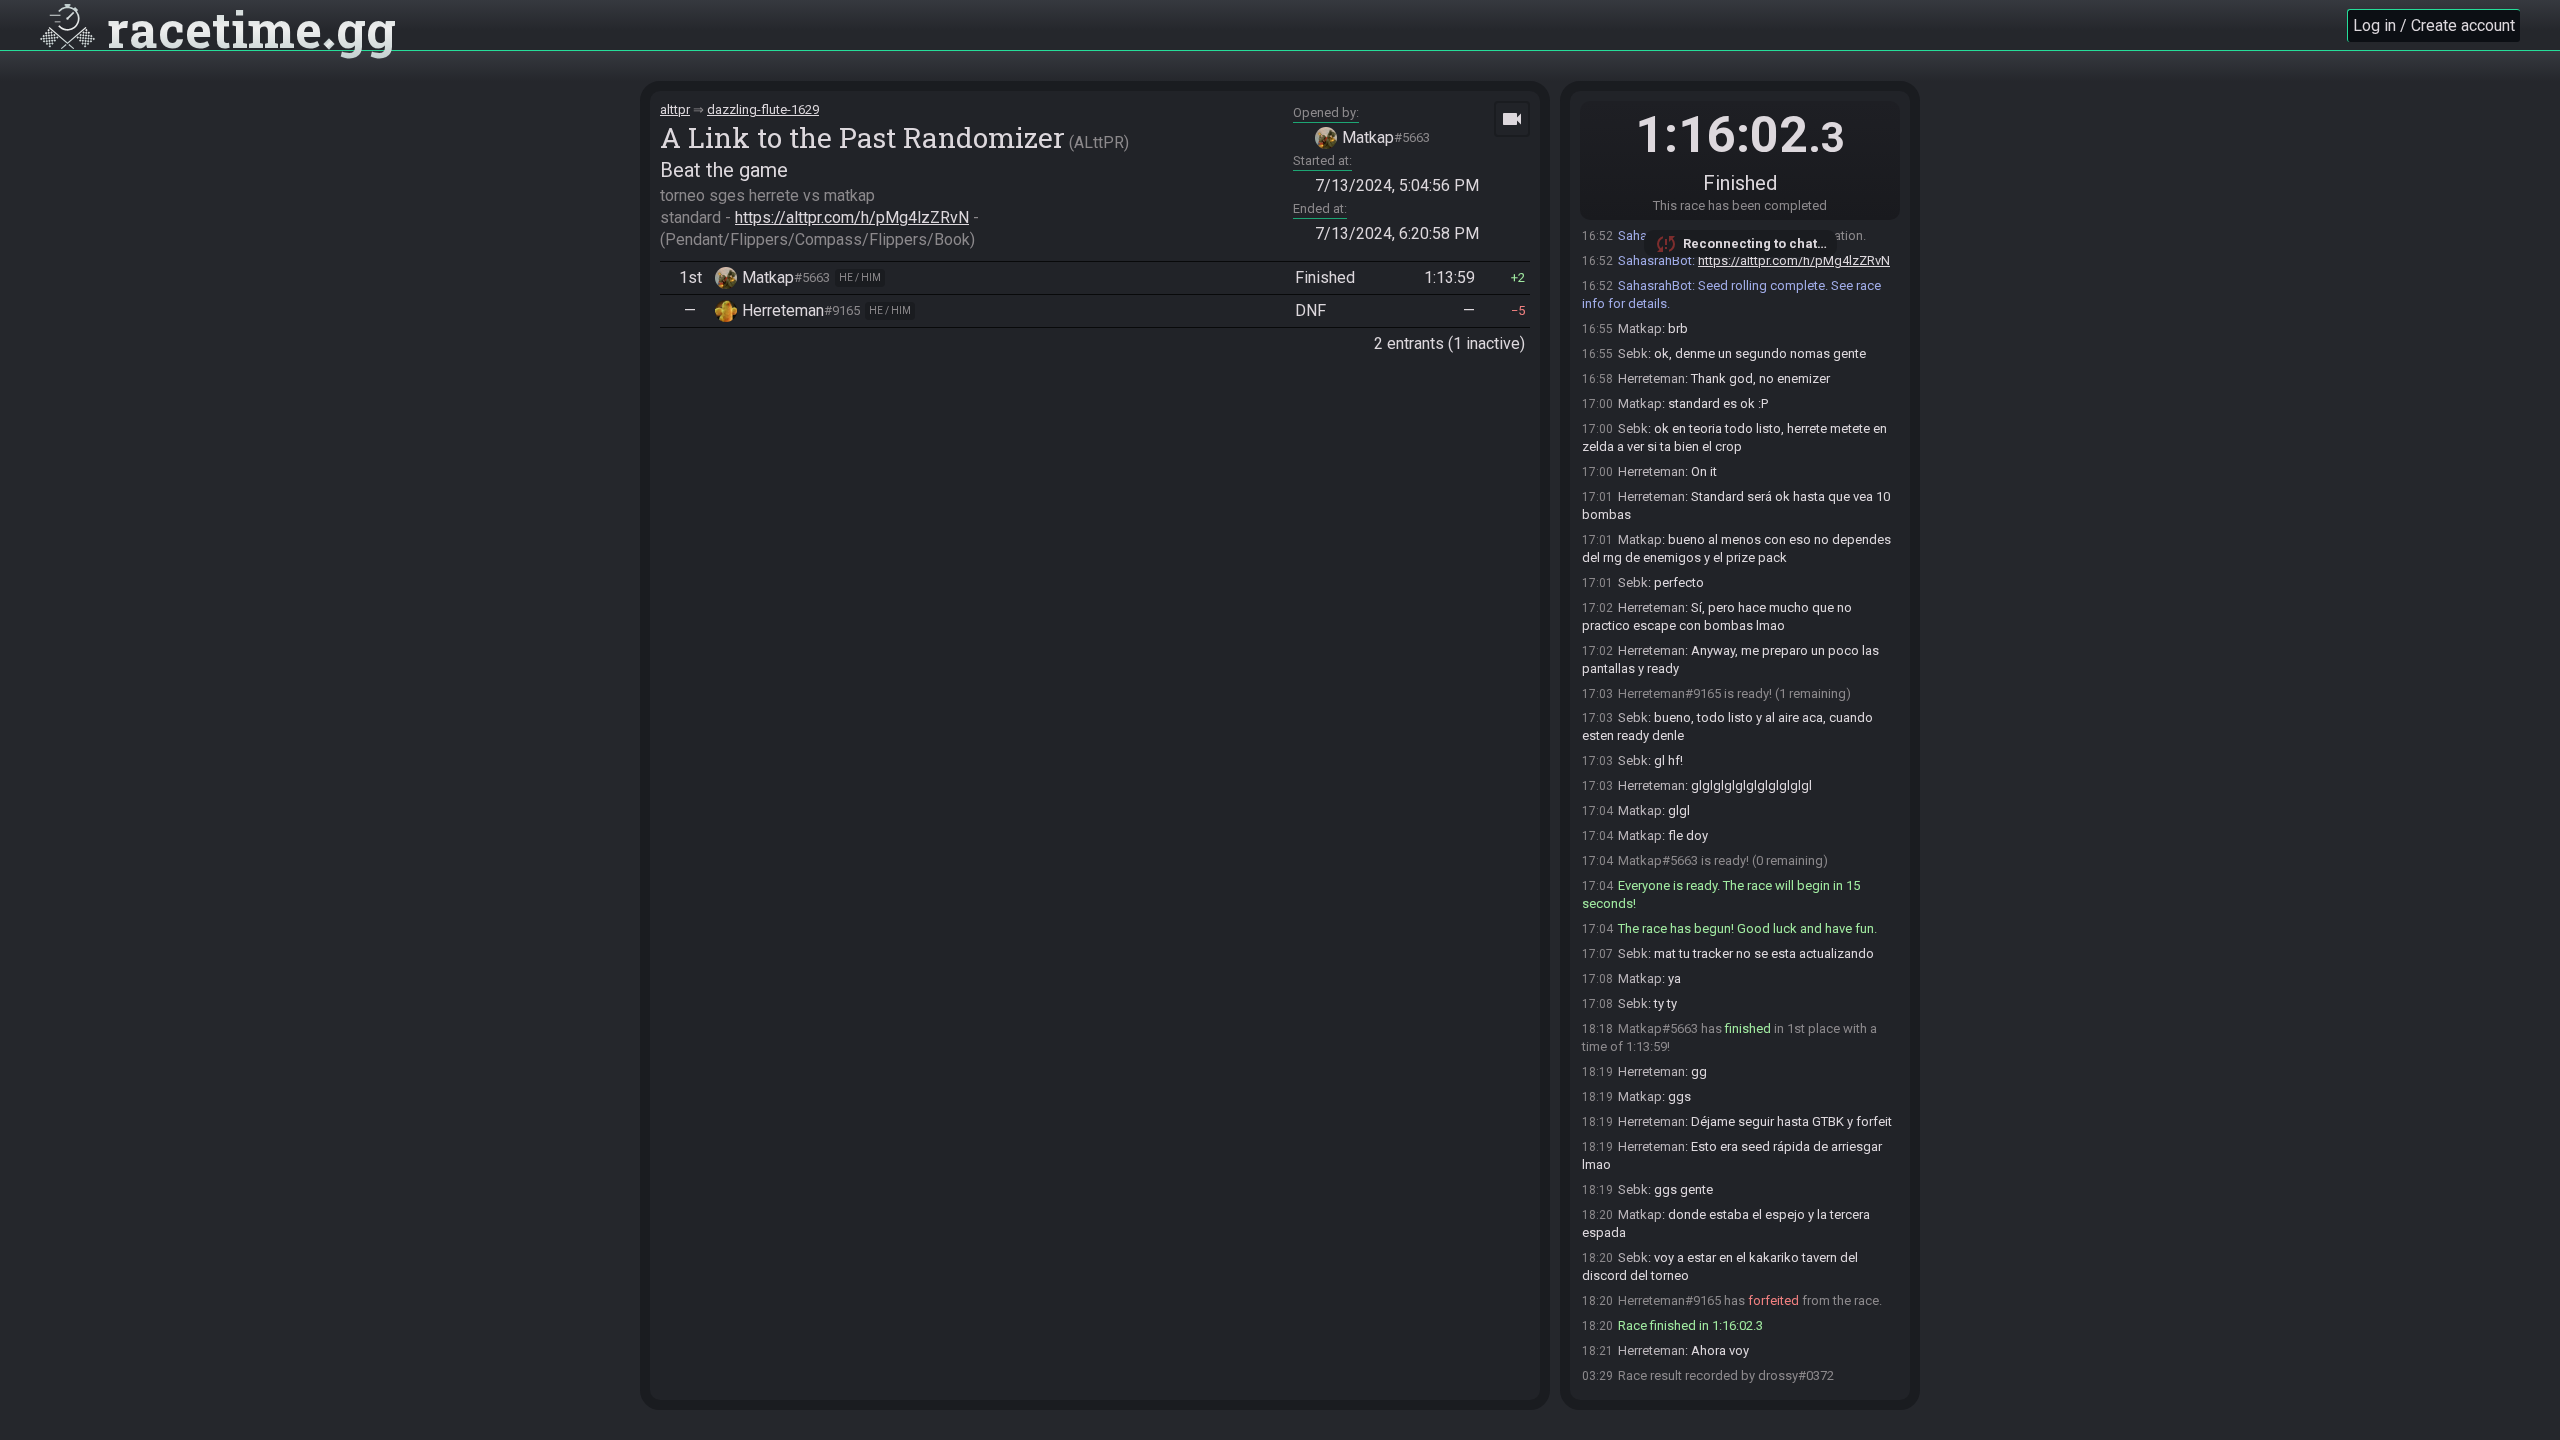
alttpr (675, 109)
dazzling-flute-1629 (763, 109)
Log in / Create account (2434, 25)
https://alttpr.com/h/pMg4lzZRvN (852, 217)
